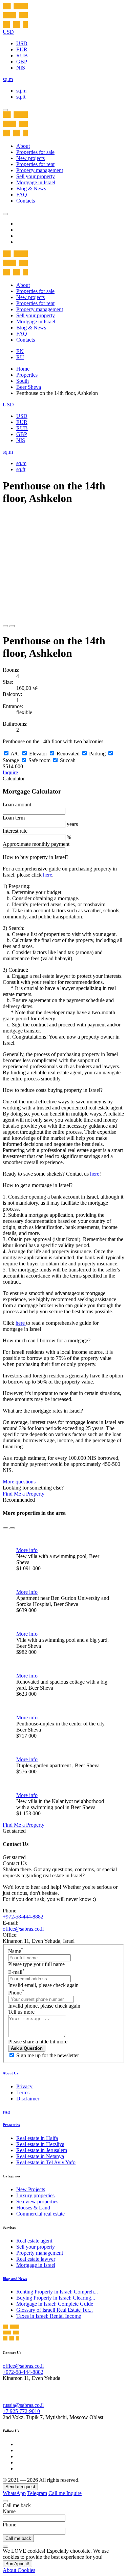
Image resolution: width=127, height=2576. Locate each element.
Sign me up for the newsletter (48, 2055)
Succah (68, 760)
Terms (23, 2092)
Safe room (39, 760)
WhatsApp (14, 2493)
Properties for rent (35, 164)
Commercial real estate (40, 2214)
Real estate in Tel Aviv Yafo (46, 2162)
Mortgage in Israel (36, 182)
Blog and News (15, 2279)
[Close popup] (5, 2501)
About (23, 146)
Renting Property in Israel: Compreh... (57, 2292)
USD (22, 43)
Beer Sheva (29, 387)
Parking (97, 754)
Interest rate (15, 831)
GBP (22, 62)
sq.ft (21, 97)
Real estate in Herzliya (40, 2144)
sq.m (21, 91)
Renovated (68, 754)
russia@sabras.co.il (23, 2405)
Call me (57, 2493)
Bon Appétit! (17, 2564)
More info (27, 1550)
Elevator (38, 754)
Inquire (10, 772)
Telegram (37, 2493)
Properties (27, 375)
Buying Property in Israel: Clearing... (56, 2298)
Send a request (20, 2487)
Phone (16, 1993)
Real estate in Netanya (40, 2156)
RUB (22, 56)
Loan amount (17, 804)
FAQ (22, 195)
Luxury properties (35, 2195)
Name (16, 1951)
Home (23, 369)
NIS (21, 68)
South (23, 381)
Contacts (26, 201)
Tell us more (21, 2012)
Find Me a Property (24, 1494)
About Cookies (19, 2570)
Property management (40, 170)
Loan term (14, 818)
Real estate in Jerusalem (42, 2150)
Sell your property (36, 176)
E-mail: (10, 1923)
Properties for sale (35, 152)
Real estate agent (34, 2241)
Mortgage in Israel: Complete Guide (55, 2304)
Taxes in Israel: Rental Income (49, 2316)
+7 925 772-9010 (21, 2411)
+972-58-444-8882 (23, 1917)
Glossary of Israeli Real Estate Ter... (55, 2310)
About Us (10, 2073)
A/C (15, 754)
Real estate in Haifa (37, 2138)
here (48, 875)
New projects (30, 158)
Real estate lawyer (36, 2259)
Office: (10, 1935)
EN (20, 351)
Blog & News (31, 189)
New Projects (31, 2189)
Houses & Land (33, 2208)
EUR (22, 49)
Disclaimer (28, 2099)
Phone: (10, 1911)
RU (20, 357)
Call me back (18, 2538)
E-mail (16, 1972)
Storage (11, 760)
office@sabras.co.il (23, 1929)
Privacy (24, 2086)
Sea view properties (37, 2202)
